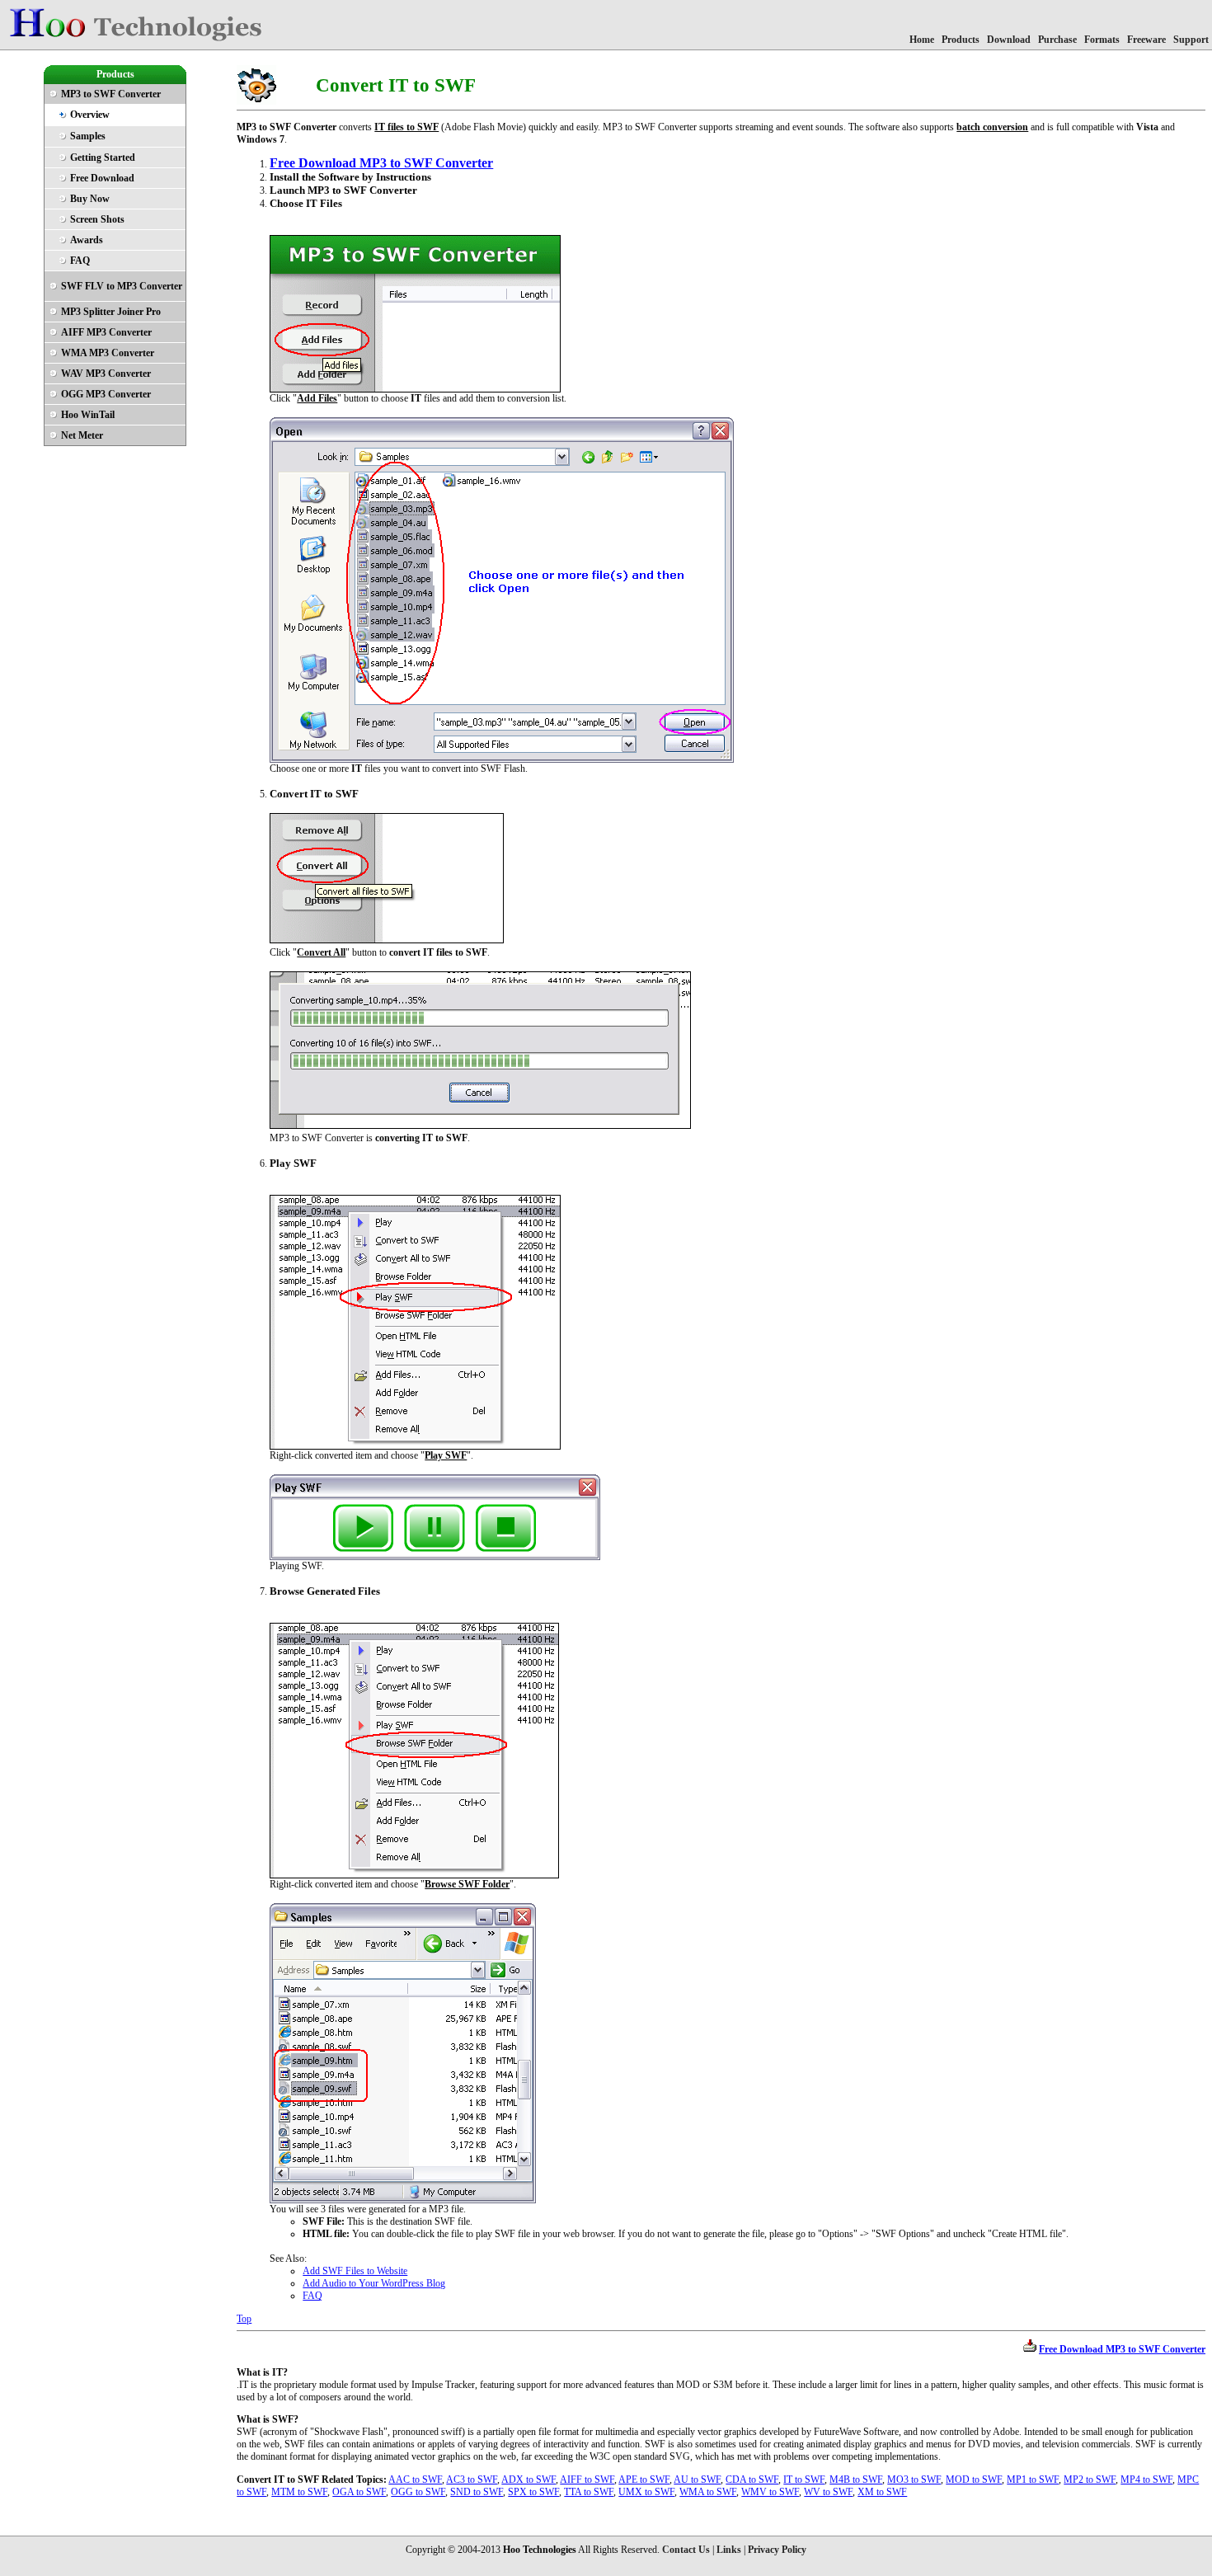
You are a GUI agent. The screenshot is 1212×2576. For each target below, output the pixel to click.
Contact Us (686, 2550)
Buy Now (90, 199)
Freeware (1146, 40)
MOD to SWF (974, 2480)
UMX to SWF (646, 2492)
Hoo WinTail (88, 415)
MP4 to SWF (1146, 2480)
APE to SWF (644, 2480)
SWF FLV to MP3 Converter (122, 286)
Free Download (102, 178)
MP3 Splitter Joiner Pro (111, 312)
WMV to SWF (770, 2492)
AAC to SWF (415, 2480)
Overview (90, 115)
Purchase (1057, 40)
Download (1009, 40)
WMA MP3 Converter (108, 353)
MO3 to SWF (914, 2480)
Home (922, 40)
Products (961, 40)
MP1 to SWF (1033, 2480)
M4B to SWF (856, 2480)
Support (1191, 40)
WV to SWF (828, 2492)
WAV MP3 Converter (106, 374)
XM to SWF (882, 2492)
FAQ (80, 261)
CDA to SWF (752, 2480)
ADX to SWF (528, 2480)
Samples (88, 136)
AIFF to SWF (587, 2480)
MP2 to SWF (1090, 2480)
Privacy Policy (777, 2550)
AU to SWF (697, 2480)
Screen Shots (97, 219)
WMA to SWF (708, 2492)
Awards (87, 240)
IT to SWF (804, 2480)
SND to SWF (477, 2492)
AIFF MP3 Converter (106, 332)
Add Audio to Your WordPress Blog (374, 2283)
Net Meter (82, 435)
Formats (1102, 40)
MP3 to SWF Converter (111, 94)
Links (729, 2550)
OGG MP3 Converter (106, 394)
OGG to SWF (418, 2492)
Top (244, 2319)
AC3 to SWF (472, 2480)
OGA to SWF (359, 2492)
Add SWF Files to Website (355, 2271)
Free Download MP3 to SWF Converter (381, 163)
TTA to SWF (589, 2492)
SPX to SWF (533, 2492)
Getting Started (103, 157)
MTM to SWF (299, 2492)
